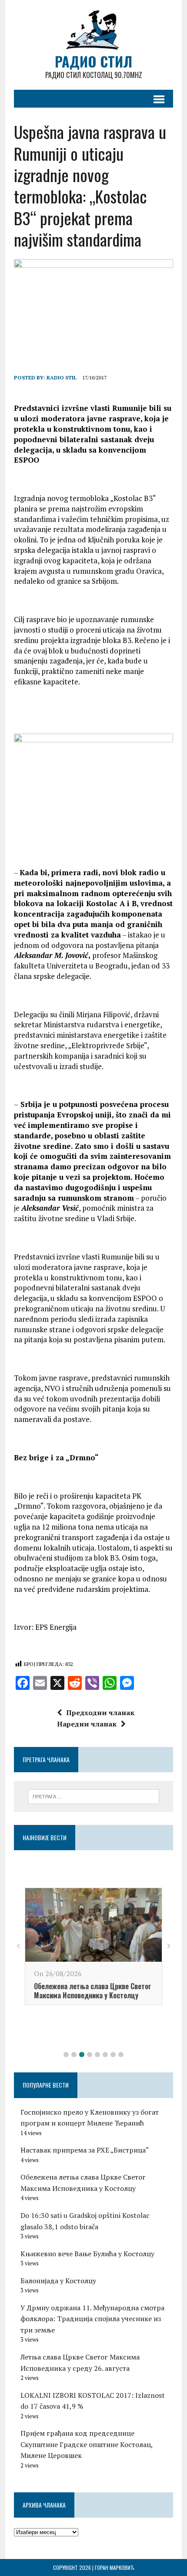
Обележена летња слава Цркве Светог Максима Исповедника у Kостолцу (92, 1991)
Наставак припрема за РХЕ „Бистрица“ (85, 2150)
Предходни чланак (100, 1713)
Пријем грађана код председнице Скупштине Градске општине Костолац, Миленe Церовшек (87, 2444)
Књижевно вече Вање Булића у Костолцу (87, 2254)
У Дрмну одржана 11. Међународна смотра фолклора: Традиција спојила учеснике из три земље (92, 2319)
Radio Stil (62, 377)
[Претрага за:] (94, 1796)
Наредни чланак (87, 1724)
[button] (66, 2055)
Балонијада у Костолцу (58, 2281)
